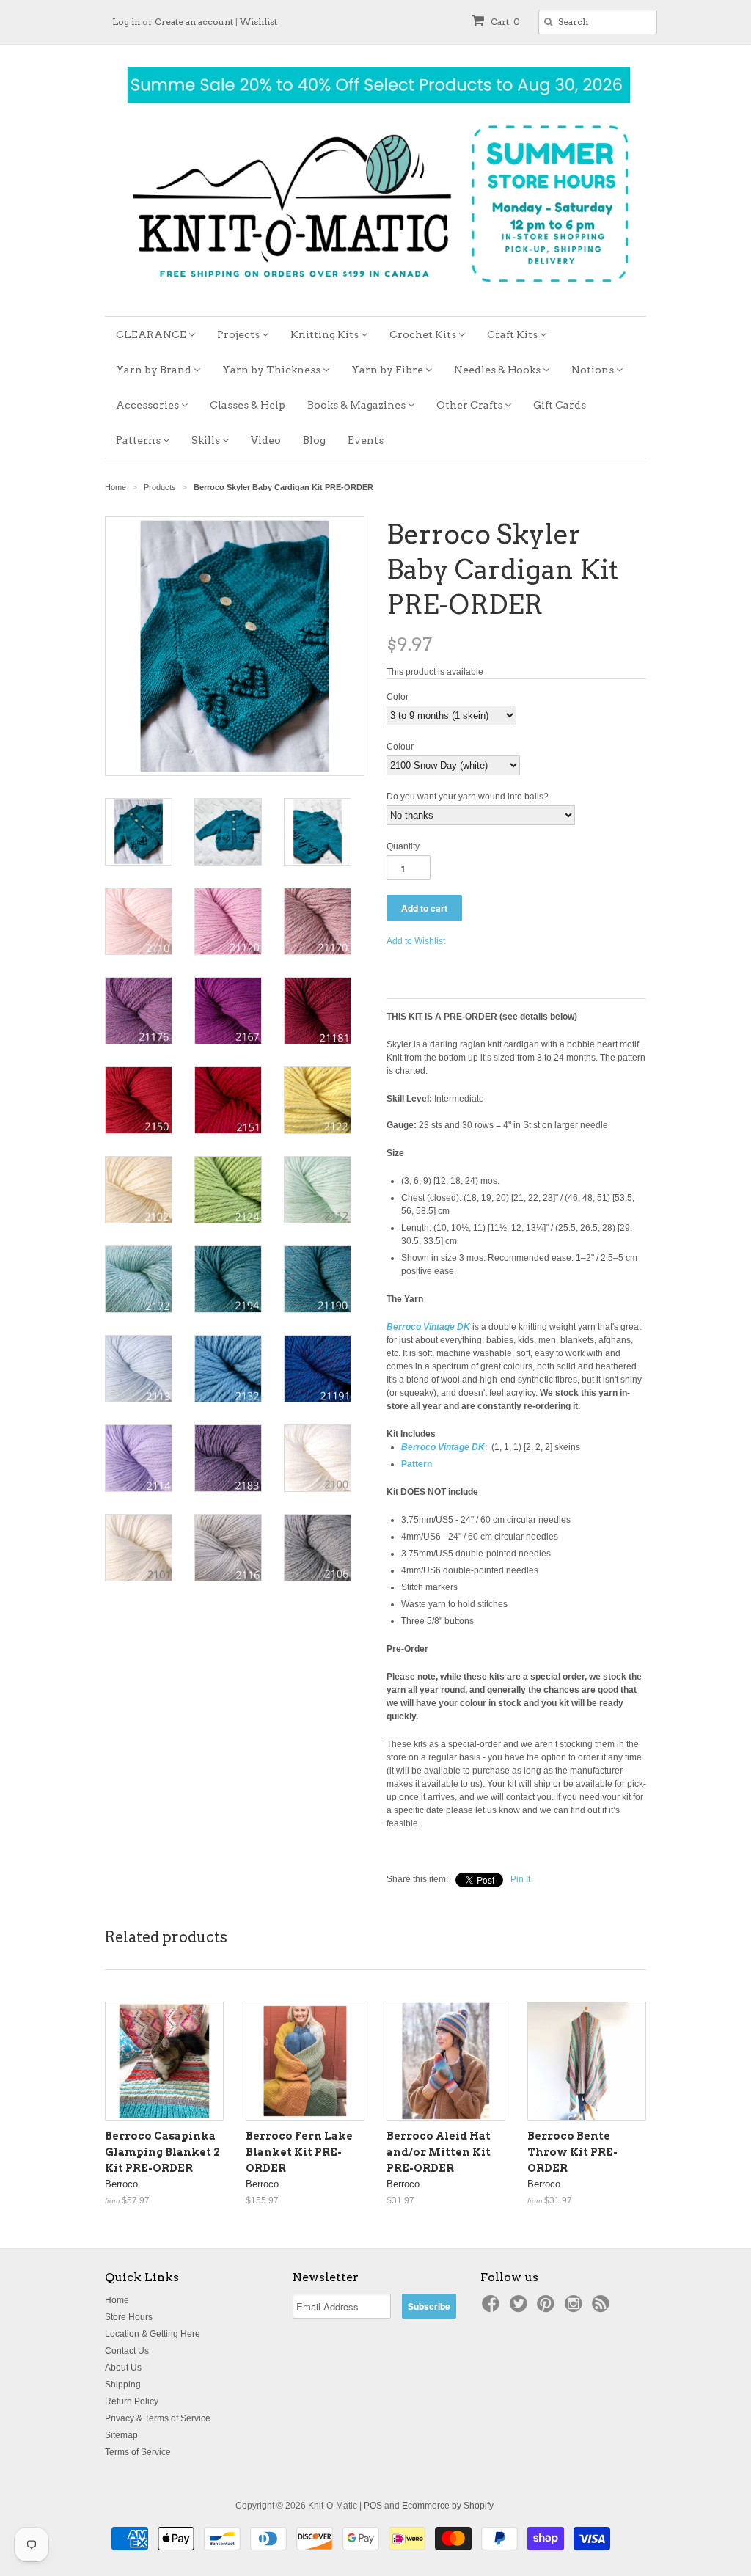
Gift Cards (560, 405)
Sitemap (121, 2435)
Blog (314, 440)
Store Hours (129, 2317)
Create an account (194, 22)
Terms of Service (138, 2452)
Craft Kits (513, 334)
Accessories (149, 405)
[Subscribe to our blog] (603, 2308)
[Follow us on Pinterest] (548, 2308)
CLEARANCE (152, 334)
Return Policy (132, 2401)
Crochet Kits (424, 334)
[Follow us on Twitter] (521, 2308)
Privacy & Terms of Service (158, 2418)
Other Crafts (470, 405)
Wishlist (259, 22)
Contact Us (127, 2351)
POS (373, 2506)
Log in (126, 22)
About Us (123, 2368)
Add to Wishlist (416, 941)
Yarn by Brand (155, 370)
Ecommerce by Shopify (448, 2506)
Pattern (417, 1464)
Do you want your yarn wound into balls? (468, 797)
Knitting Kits (326, 334)
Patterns (139, 440)
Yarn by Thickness (272, 370)
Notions (594, 370)
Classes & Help (248, 405)
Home (117, 2300)
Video (266, 440)
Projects (239, 334)
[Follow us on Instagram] (576, 2308)
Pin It (520, 1879)
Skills (207, 440)
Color (398, 697)
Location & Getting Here (153, 2334)
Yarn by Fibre (388, 370)
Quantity (403, 846)
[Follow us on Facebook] (493, 2308)
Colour (400, 747)
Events (366, 440)
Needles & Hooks (498, 370)
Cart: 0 (504, 22)
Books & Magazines (358, 405)
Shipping (123, 2385)
